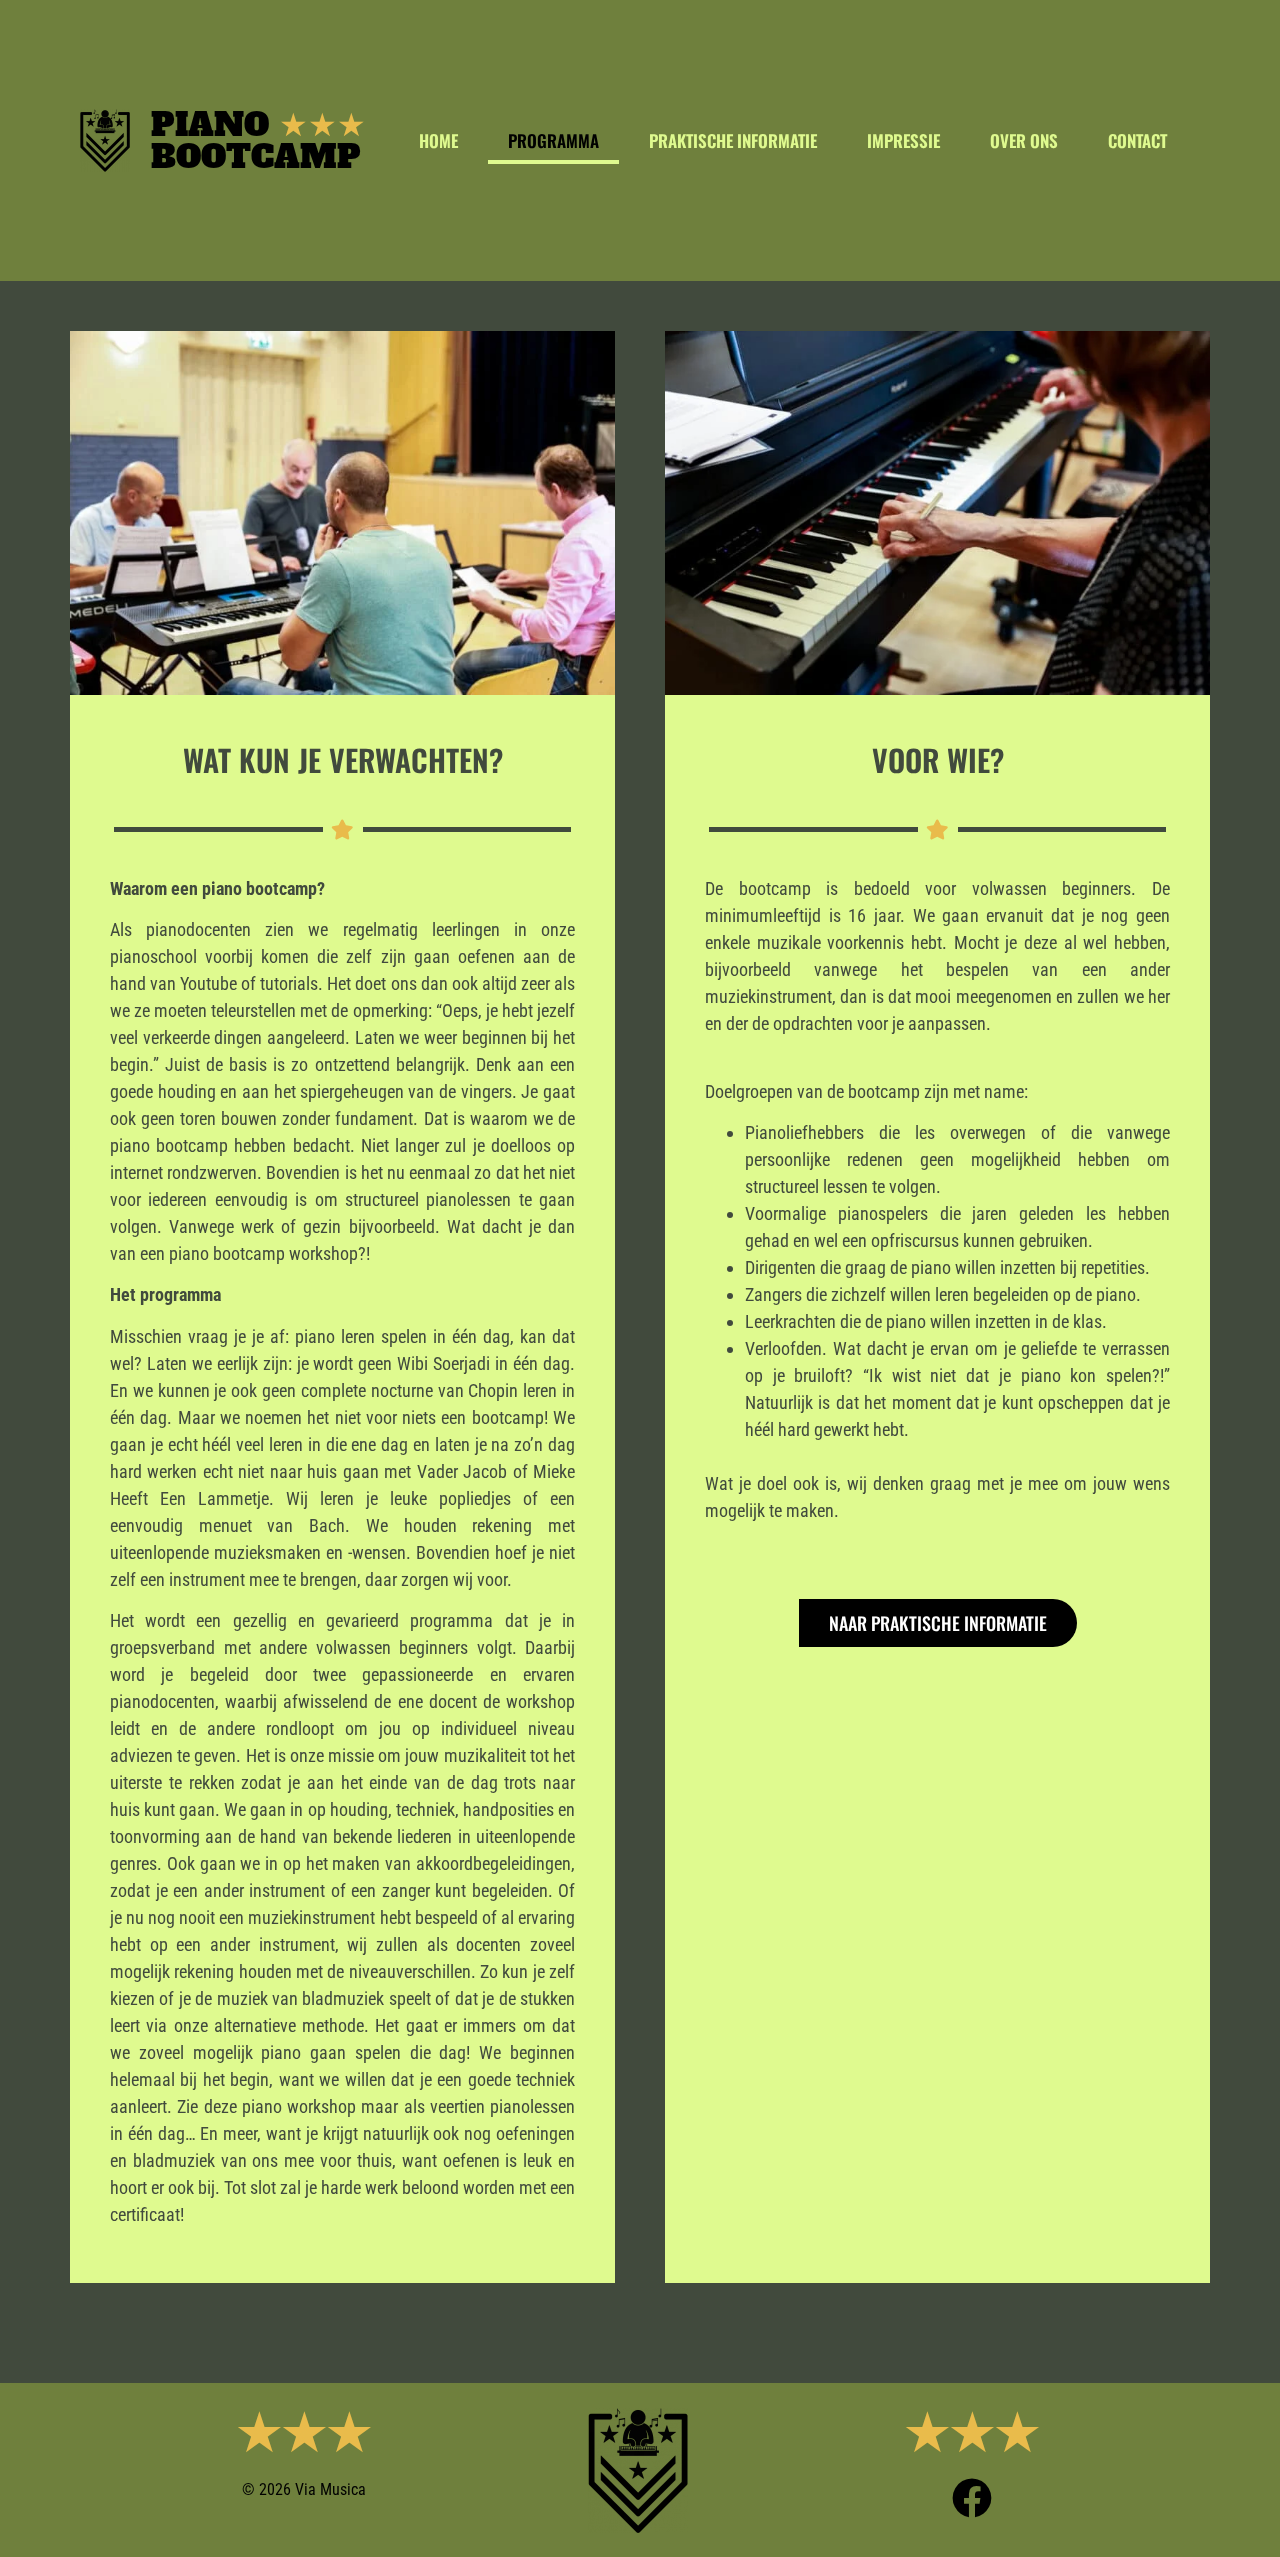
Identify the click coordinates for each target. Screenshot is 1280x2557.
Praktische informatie (733, 140)
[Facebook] (972, 2498)
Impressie (903, 140)
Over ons (1024, 140)
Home (438, 140)
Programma (553, 140)
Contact (1137, 140)
